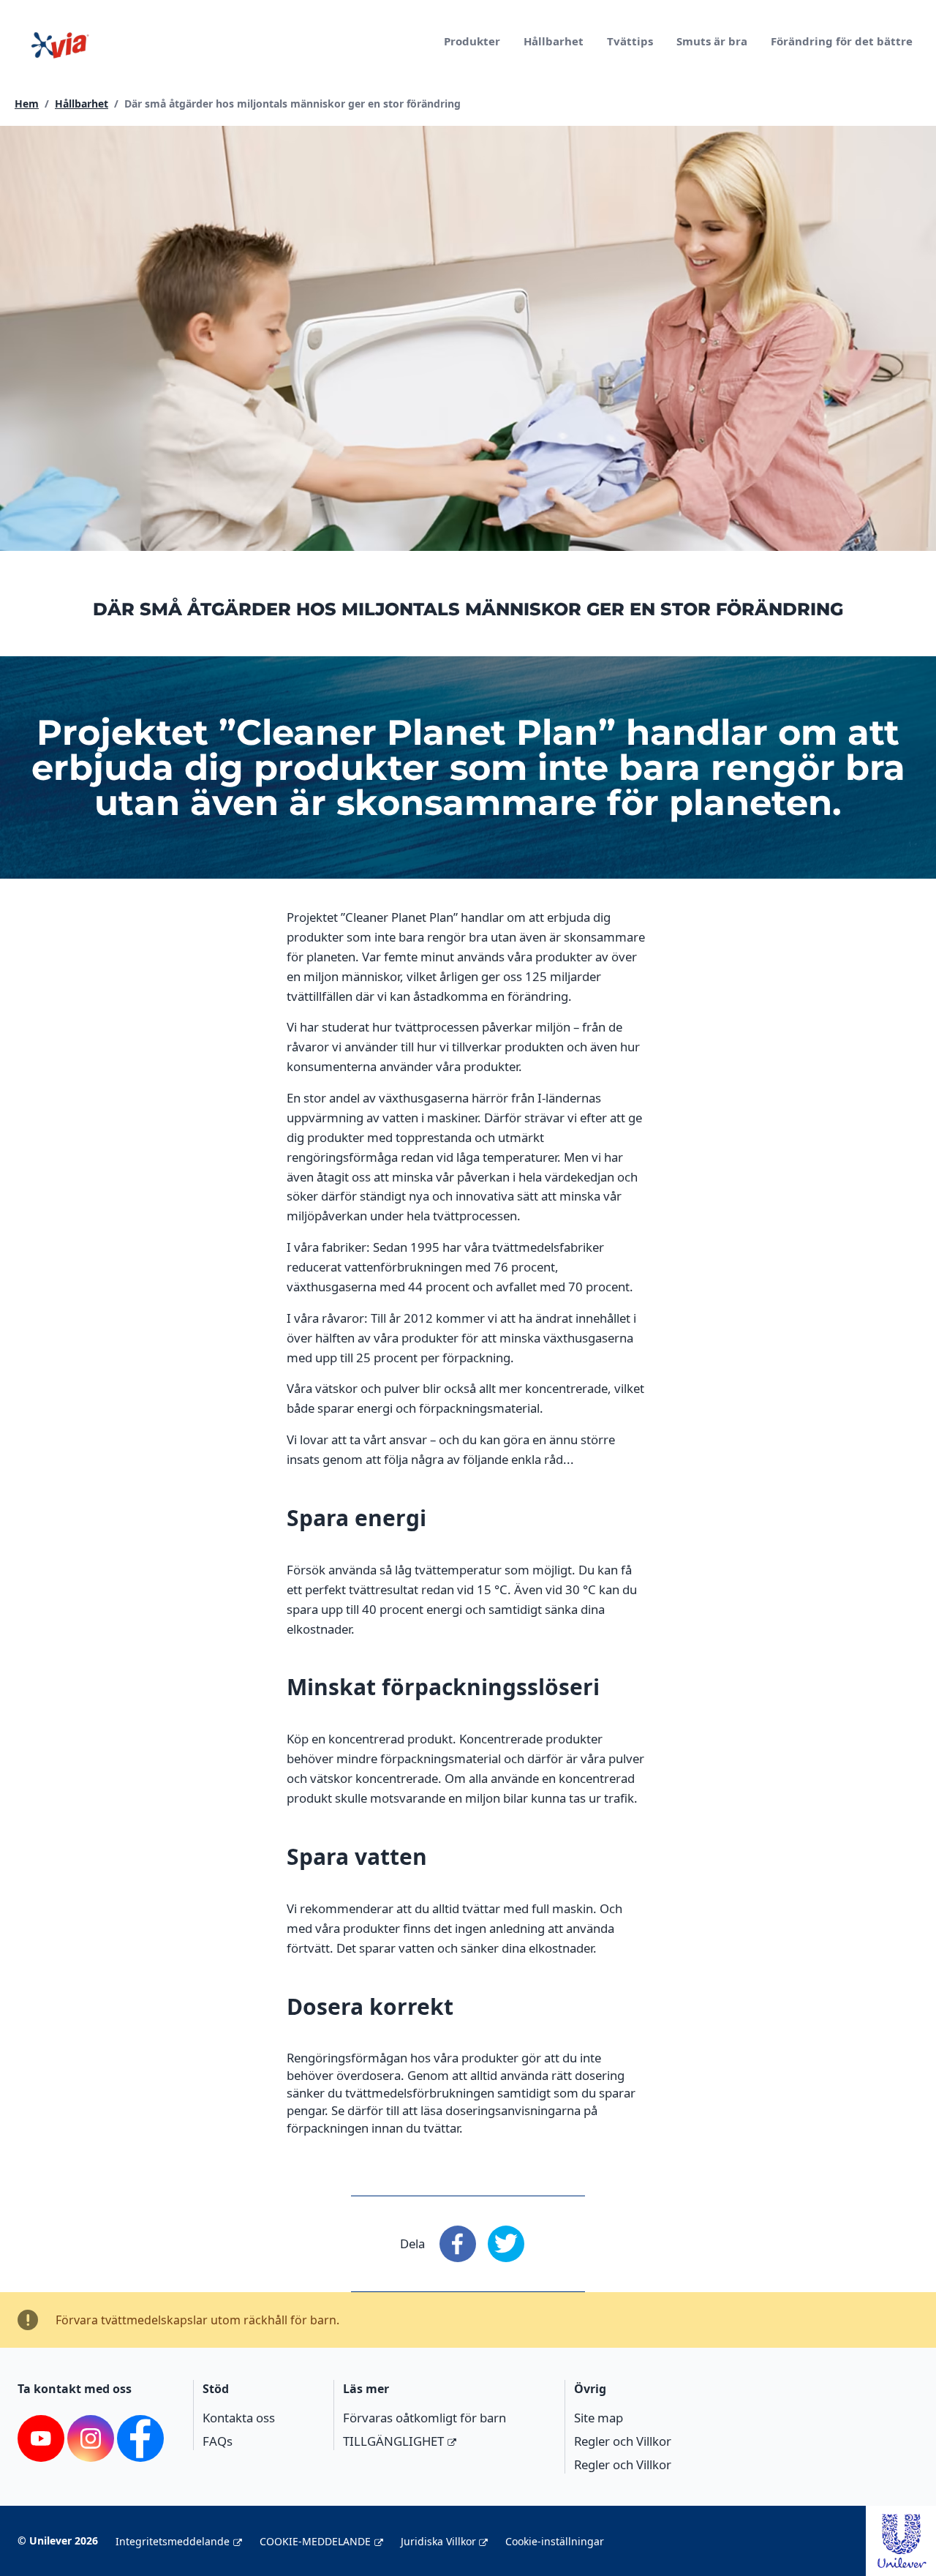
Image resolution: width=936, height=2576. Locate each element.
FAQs (218, 2441)
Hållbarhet (554, 41)
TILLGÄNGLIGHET (393, 2441)
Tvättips (630, 41)
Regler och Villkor (623, 2441)
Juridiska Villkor (438, 2541)
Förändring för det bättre (842, 41)
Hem (27, 104)
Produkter (472, 41)
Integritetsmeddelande (173, 2541)
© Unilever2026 (58, 2541)
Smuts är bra (712, 41)
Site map (599, 2418)
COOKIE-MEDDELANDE (315, 2541)
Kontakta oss (239, 2418)
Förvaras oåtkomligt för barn (424, 2418)
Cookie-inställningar (555, 2541)
